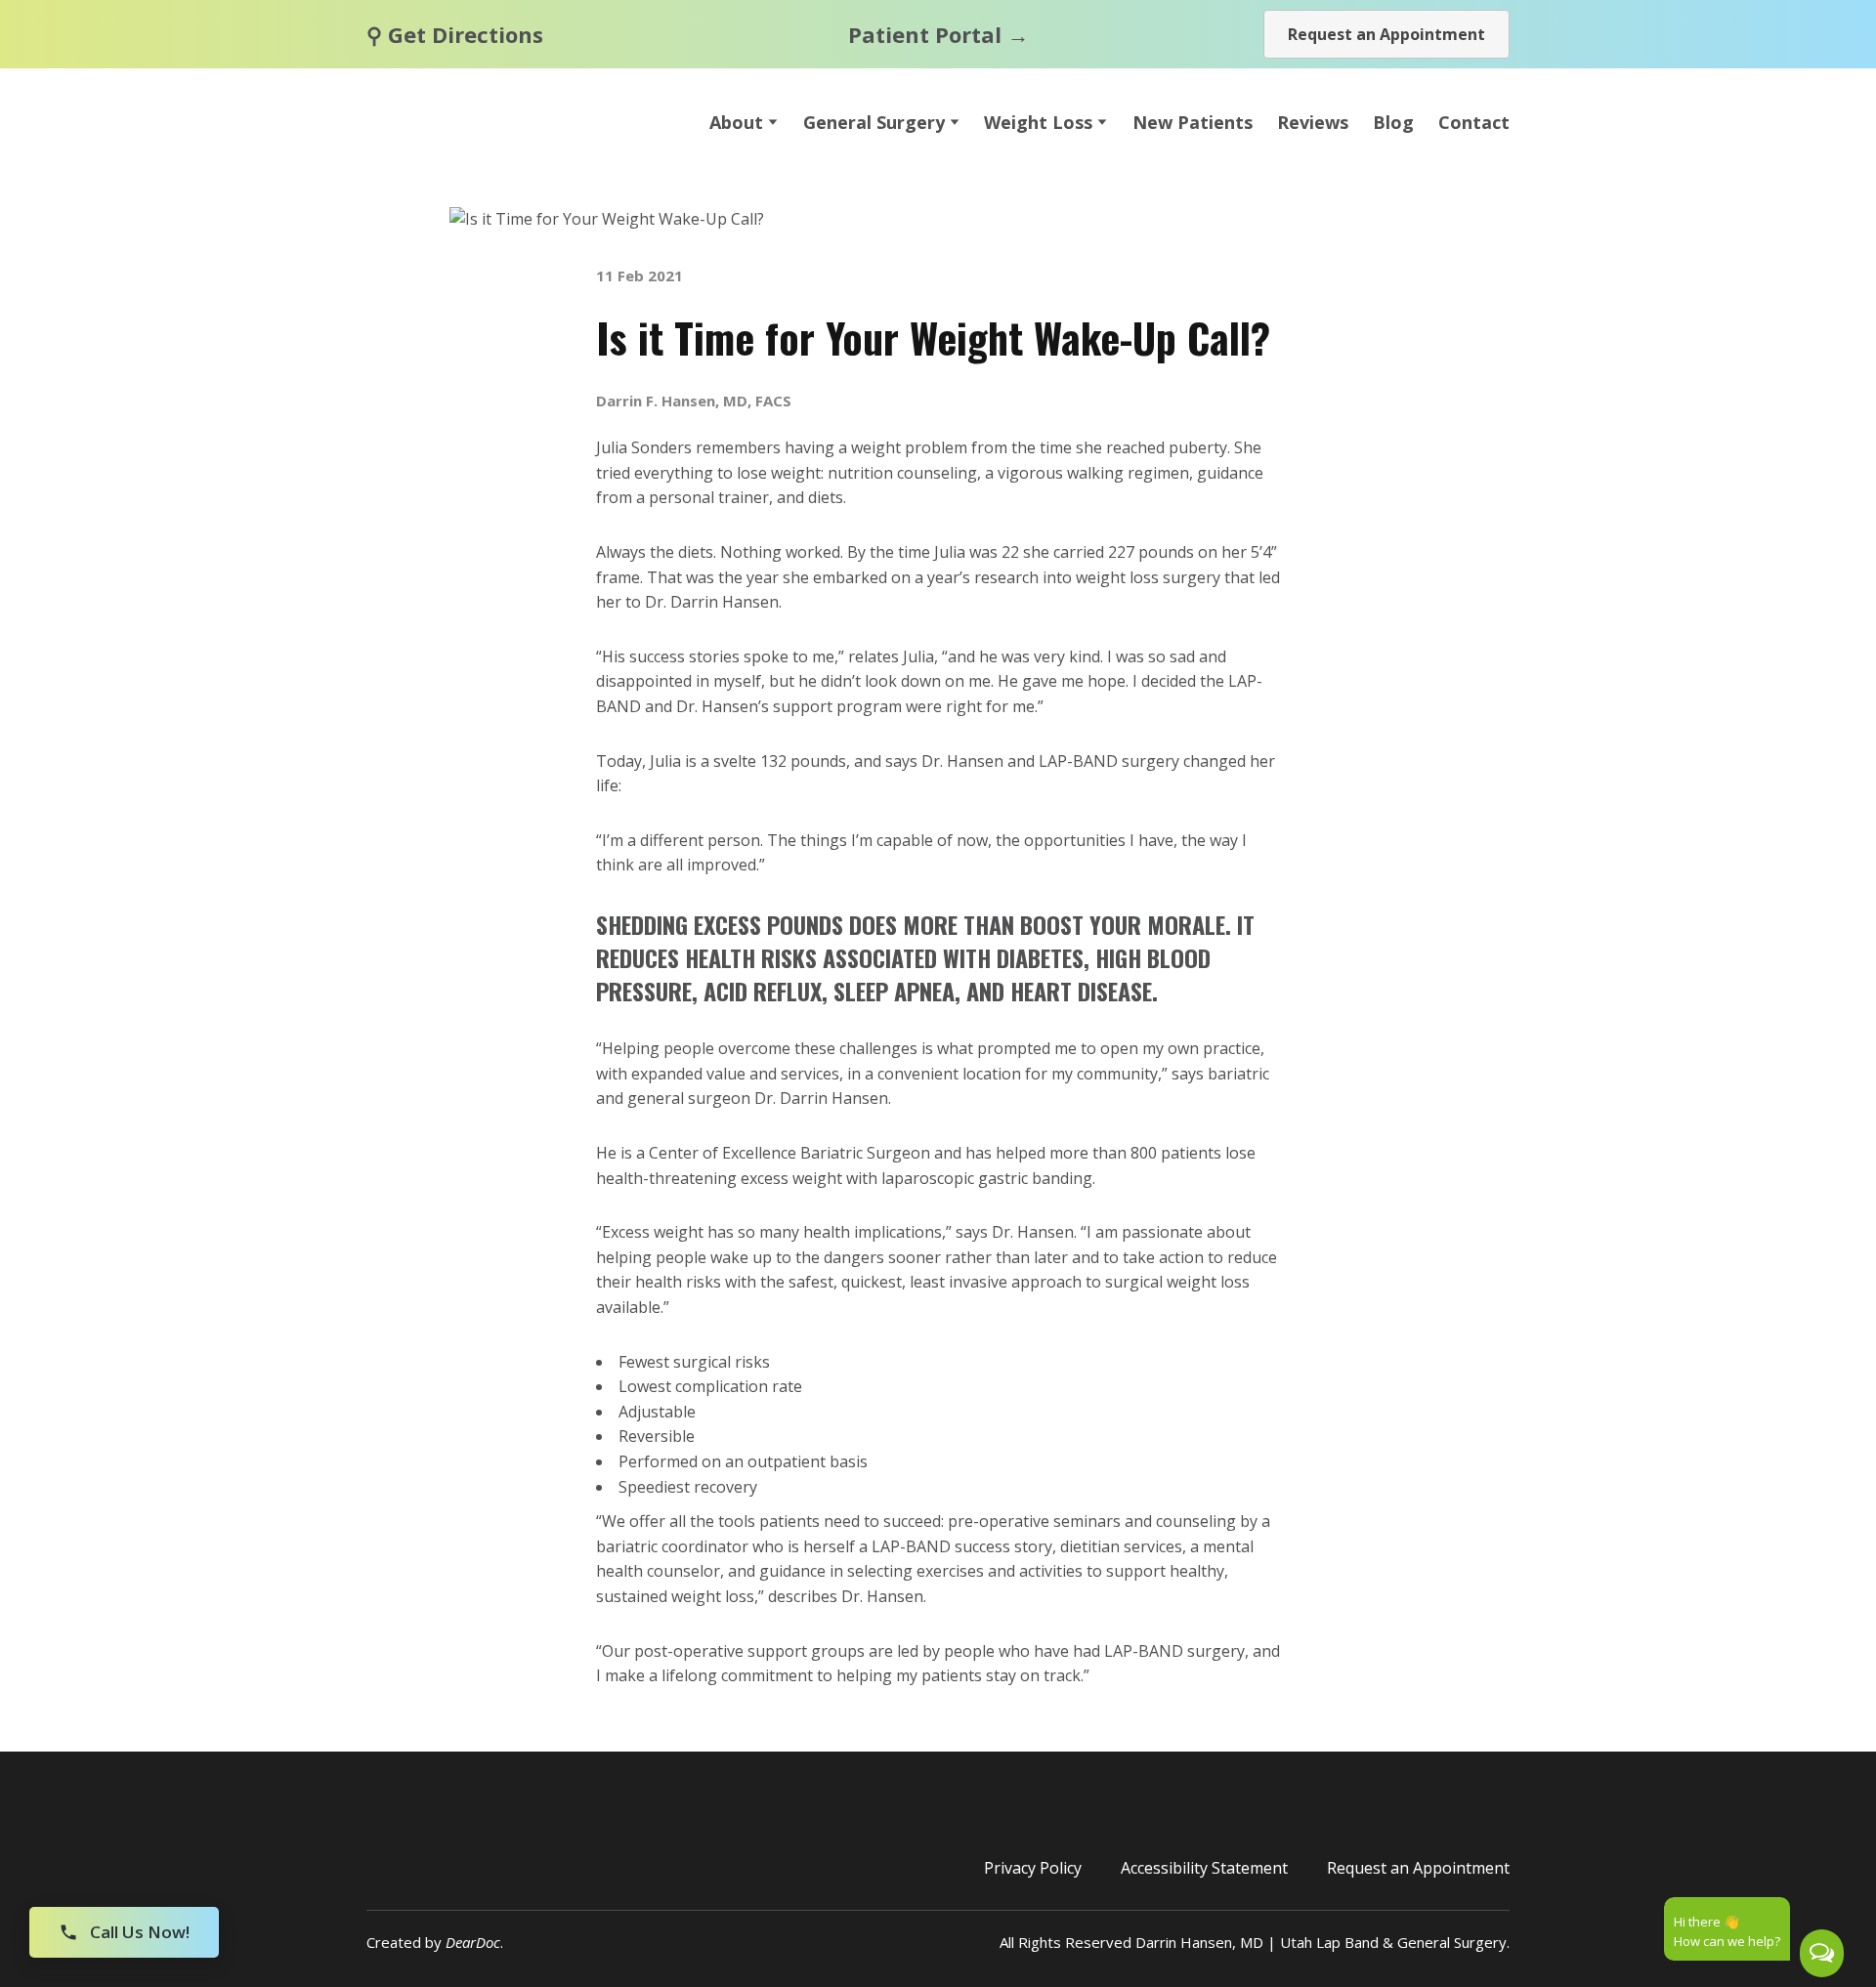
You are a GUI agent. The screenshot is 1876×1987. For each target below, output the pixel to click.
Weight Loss (1038, 122)
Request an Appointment (1418, 1868)
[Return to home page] (509, 122)
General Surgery (874, 122)
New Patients (1193, 122)
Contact (1474, 122)
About (736, 122)
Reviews (1313, 122)
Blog (1393, 122)
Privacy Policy (1033, 1868)
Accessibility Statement (1204, 1868)
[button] (1386, 34)
